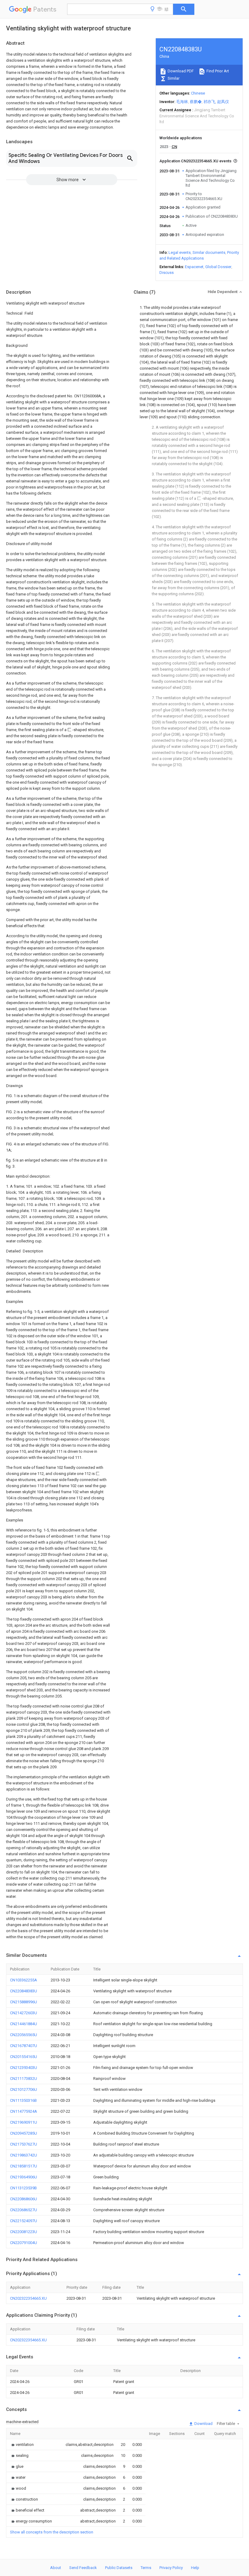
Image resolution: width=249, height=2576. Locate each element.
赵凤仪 (223, 102)
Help (195, 2568)
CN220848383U (24, 1991)
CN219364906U (24, 2177)
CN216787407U (24, 2046)
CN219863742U (24, 2155)
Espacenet (194, 267)
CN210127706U (24, 2089)
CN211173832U (24, 2079)
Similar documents (209, 252)
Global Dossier (218, 267)
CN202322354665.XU (28, 2298)
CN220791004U (24, 2243)
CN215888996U (24, 2002)
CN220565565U (24, 2035)
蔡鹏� (196, 102)
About (56, 2568)
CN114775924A (24, 2111)
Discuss (167, 273)
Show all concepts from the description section (52, 2532)
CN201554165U (24, 2057)
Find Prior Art (217, 71)
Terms (146, 2568)
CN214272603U (24, 2013)
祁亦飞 (209, 102)
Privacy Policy (171, 2568)
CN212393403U (24, 2068)
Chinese (198, 93)
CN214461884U (24, 2024)
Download (203, 2424)
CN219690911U (24, 2122)
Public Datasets (119, 2568)
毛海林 (182, 102)
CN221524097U (24, 2221)
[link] (22, 2445)
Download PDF (180, 71)
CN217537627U (24, 2144)
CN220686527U (24, 2210)
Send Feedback (83, 2568)
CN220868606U (24, 2199)
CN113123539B (23, 2188)
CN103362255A (24, 1980)
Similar (173, 78)
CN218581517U (24, 2166)
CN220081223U (24, 2232)
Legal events (180, 252)
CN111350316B (23, 2100)
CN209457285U (24, 2133)
